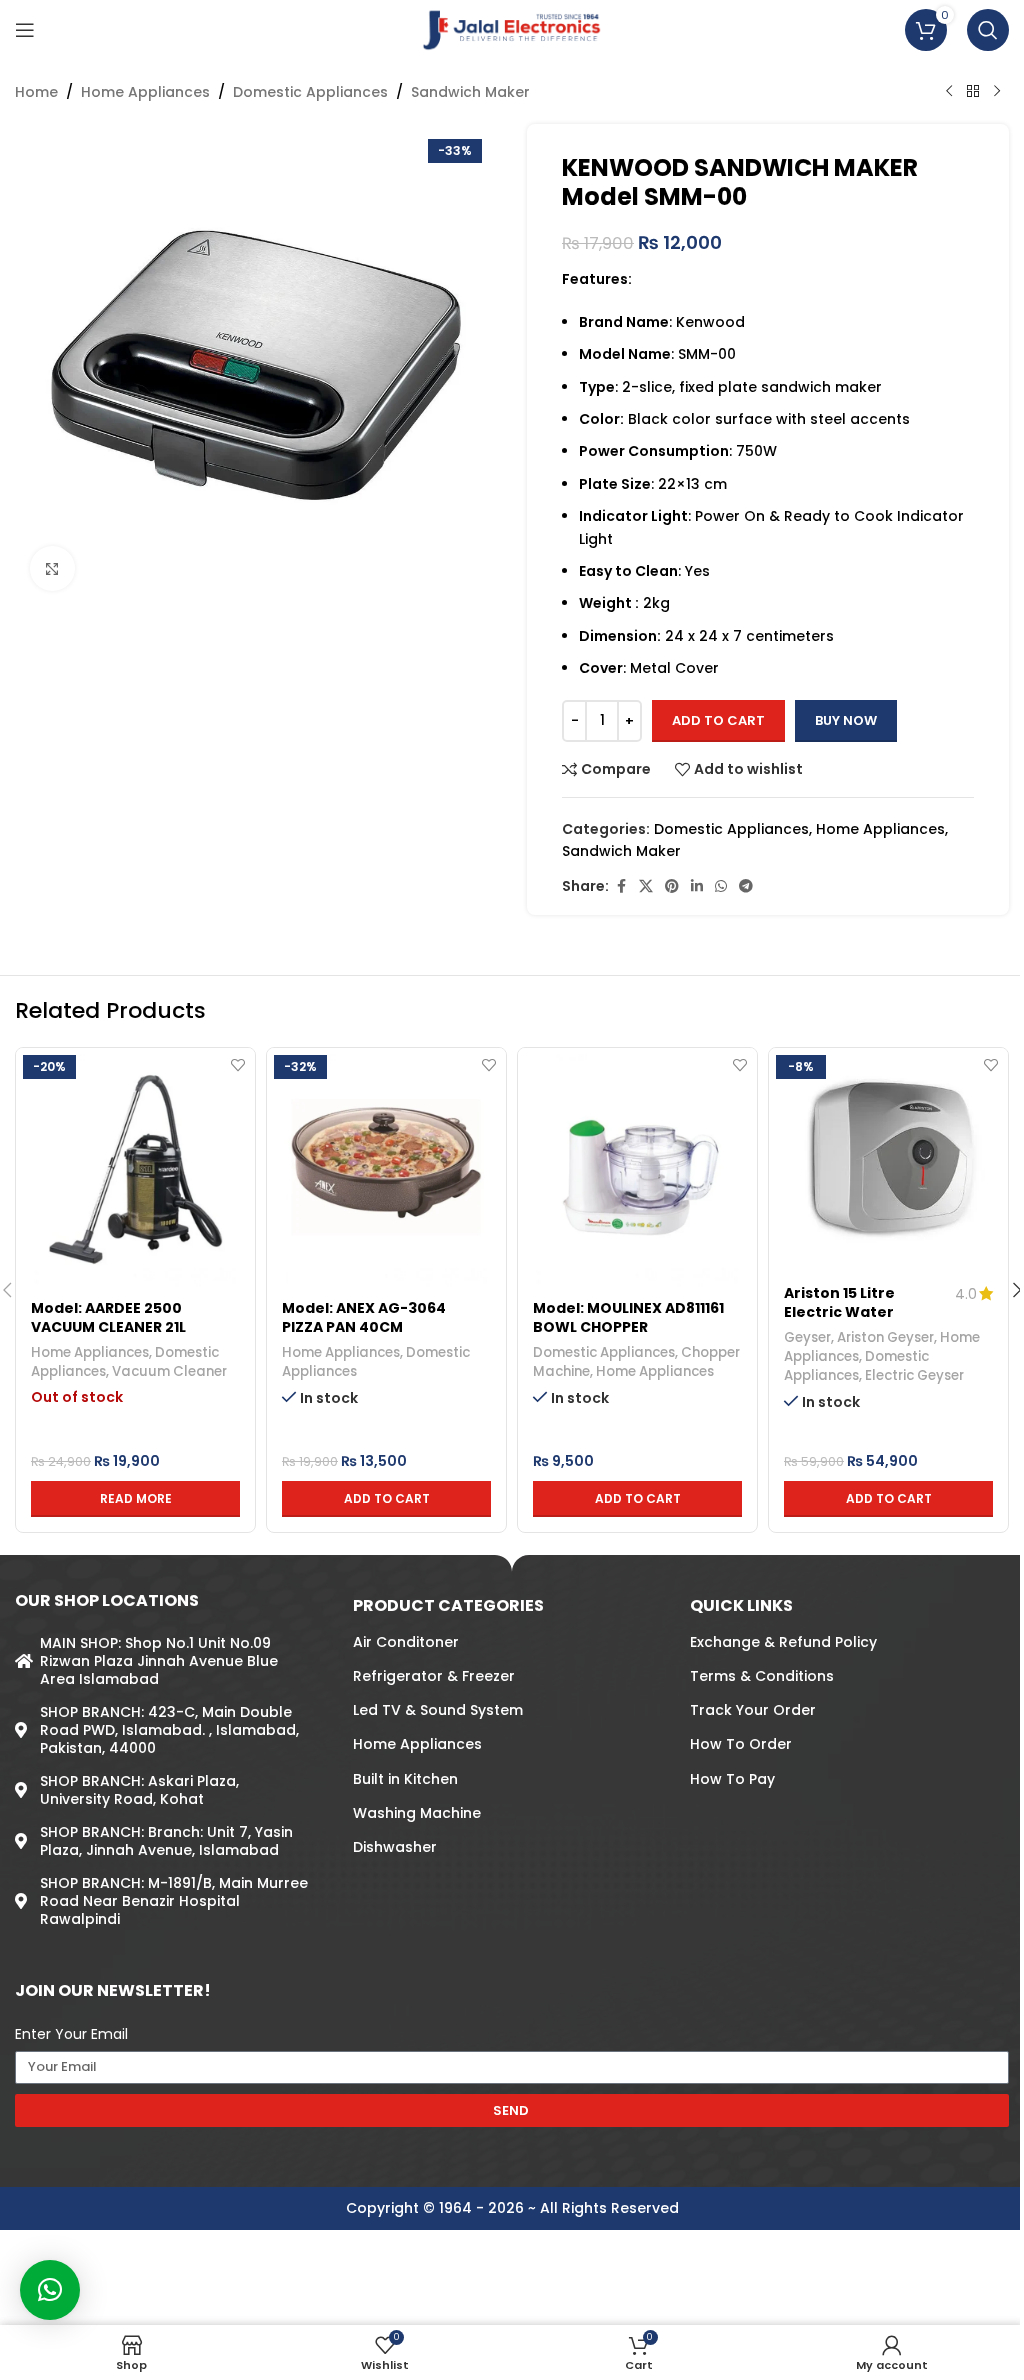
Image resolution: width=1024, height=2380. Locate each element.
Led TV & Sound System (438, 1710)
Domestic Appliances (310, 92)
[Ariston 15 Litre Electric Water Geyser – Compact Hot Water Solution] (888, 1160)
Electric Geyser (914, 1375)
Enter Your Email (71, 2034)
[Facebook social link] (621, 886)
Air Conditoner (406, 1642)
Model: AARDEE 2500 (106, 1308)
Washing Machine (417, 1813)
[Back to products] (973, 92)
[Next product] (997, 92)
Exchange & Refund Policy (783, 1642)
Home (36, 92)
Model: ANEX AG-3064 (364, 1308)
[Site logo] (512, 29)
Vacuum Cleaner (169, 1371)
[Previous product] (949, 92)
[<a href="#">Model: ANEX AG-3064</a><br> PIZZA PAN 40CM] (386, 1167)
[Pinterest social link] (672, 886)
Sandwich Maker (470, 92)
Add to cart (718, 720)
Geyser (807, 1337)
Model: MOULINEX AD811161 (628, 1308)
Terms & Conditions (762, 1676)
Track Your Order (753, 1710)
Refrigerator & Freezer (434, 1676)
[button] (386, 1499)
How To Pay (732, 1779)
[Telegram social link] (746, 886)
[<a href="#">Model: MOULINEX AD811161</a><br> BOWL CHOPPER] (637, 1167)
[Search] (988, 30)
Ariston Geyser (885, 1337)
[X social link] (646, 886)
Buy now (846, 720)
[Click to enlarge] (52, 568)
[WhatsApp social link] (721, 886)
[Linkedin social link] (697, 886)
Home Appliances (145, 92)
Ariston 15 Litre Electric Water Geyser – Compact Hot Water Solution (857, 1322)
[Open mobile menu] (25, 30)
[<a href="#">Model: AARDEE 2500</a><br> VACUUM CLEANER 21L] (135, 1167)
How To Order (741, 1744)
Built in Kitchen (405, 1779)
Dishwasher (395, 1847)
